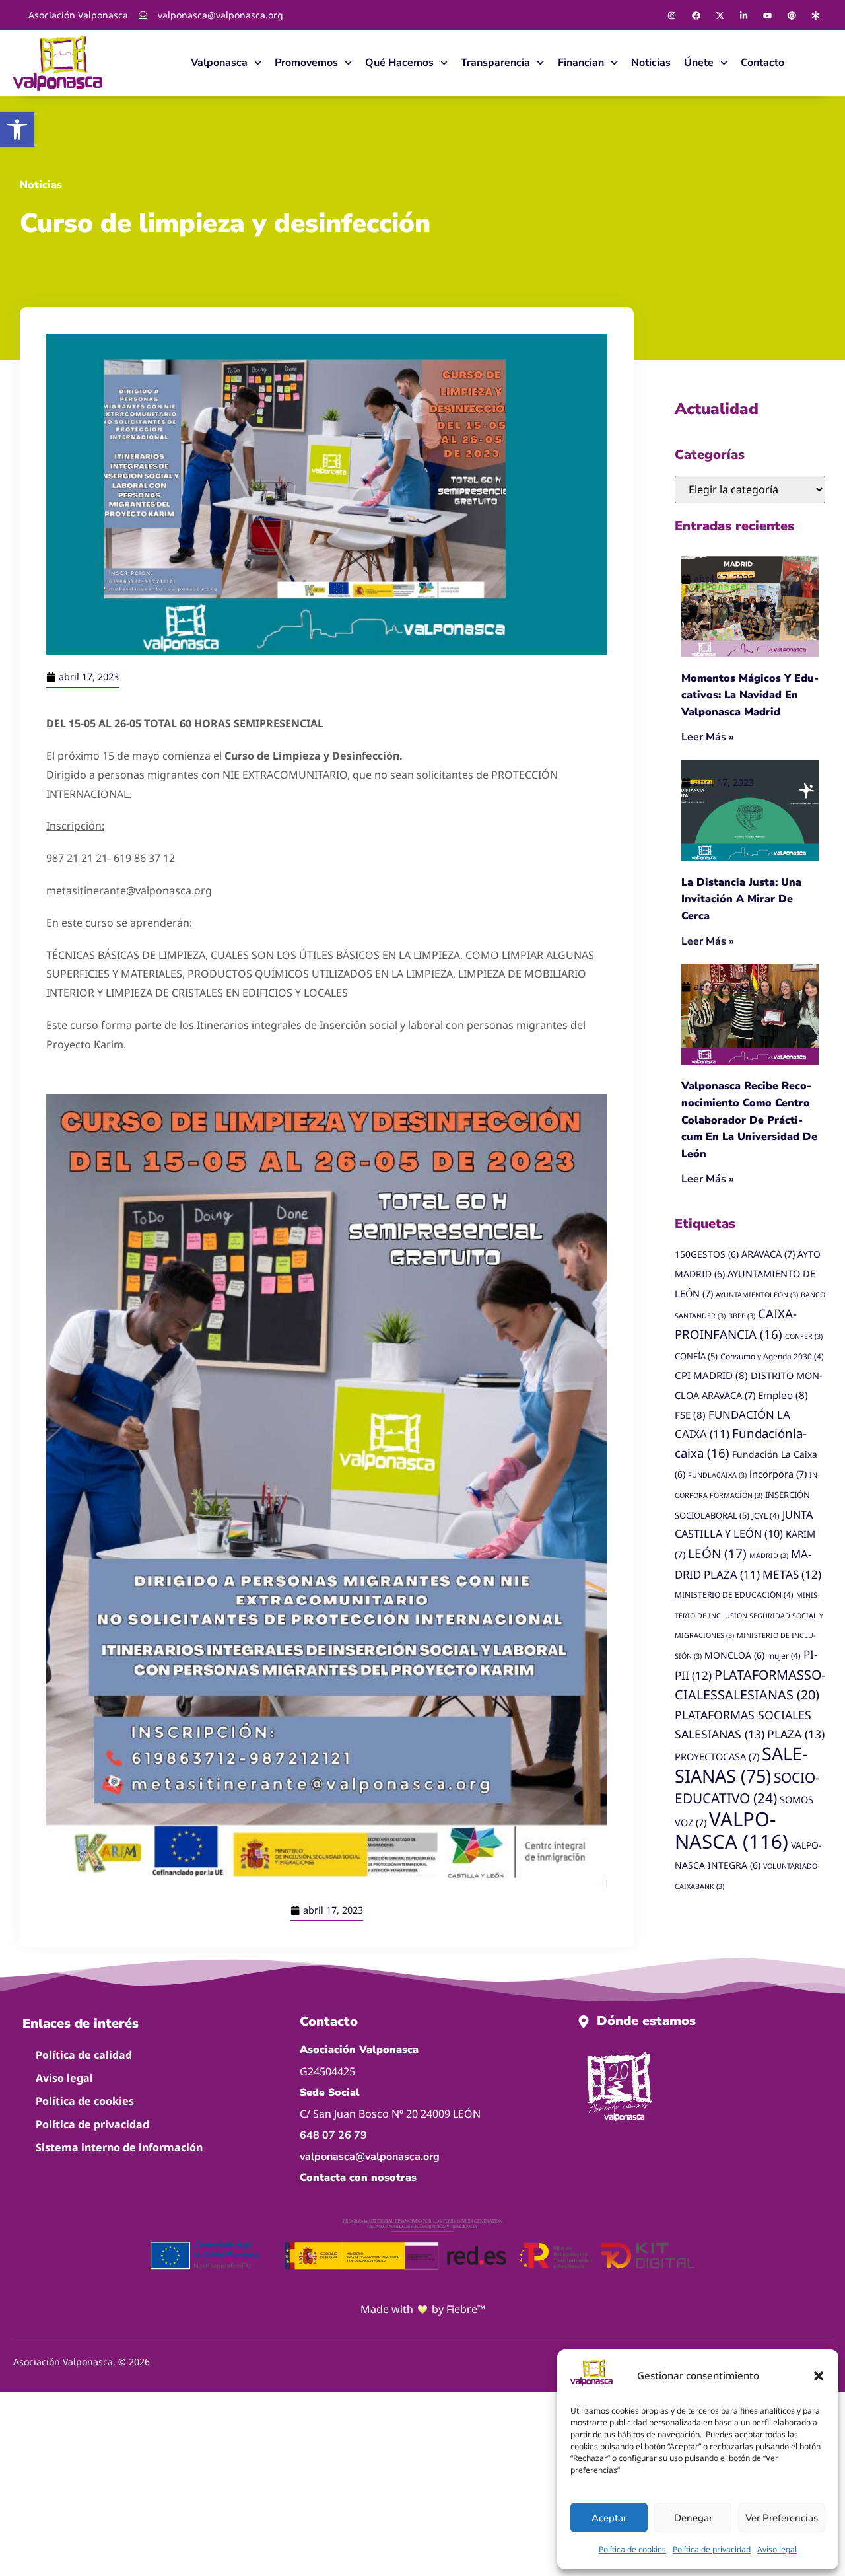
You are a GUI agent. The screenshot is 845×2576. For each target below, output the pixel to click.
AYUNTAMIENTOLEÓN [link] (757, 1295)
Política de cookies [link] (632, 2549)
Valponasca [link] (219, 63)
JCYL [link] (766, 1515)
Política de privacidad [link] (712, 2549)
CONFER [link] (804, 1336)
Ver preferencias (782, 2518)
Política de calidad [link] (84, 2055)
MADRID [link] (769, 1556)
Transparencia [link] (495, 63)
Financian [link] (581, 63)
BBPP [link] (742, 1316)
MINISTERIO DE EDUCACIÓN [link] (734, 1594)
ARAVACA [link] (768, 1254)
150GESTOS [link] (707, 1254)
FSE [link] (690, 1415)
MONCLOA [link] (734, 1655)
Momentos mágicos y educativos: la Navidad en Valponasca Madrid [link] (750, 695)
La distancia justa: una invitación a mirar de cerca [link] (741, 899)
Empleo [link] (783, 1395)
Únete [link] (699, 63)
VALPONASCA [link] (731, 1831)
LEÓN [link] (717, 1554)
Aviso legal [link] (777, 2549)
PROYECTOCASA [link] (717, 1757)
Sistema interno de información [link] (119, 2147)
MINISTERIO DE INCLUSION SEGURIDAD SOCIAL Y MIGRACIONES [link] (749, 1616)
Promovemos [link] (306, 63)
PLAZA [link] (796, 1734)
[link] (17, 129)
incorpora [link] (778, 1474)
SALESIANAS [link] (741, 1765)
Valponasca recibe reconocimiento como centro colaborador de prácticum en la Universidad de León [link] (749, 1120)
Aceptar (609, 2518)
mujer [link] (784, 1655)
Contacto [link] (762, 63)
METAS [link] (792, 1574)
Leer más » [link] (708, 737)
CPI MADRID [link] (711, 1375)
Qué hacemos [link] (399, 63)
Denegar (693, 2518)
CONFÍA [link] (696, 1356)
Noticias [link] (651, 63)
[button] (819, 2376)
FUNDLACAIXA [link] (717, 1475)
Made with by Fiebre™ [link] (423, 2309)
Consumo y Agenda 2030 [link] (772, 1356)
